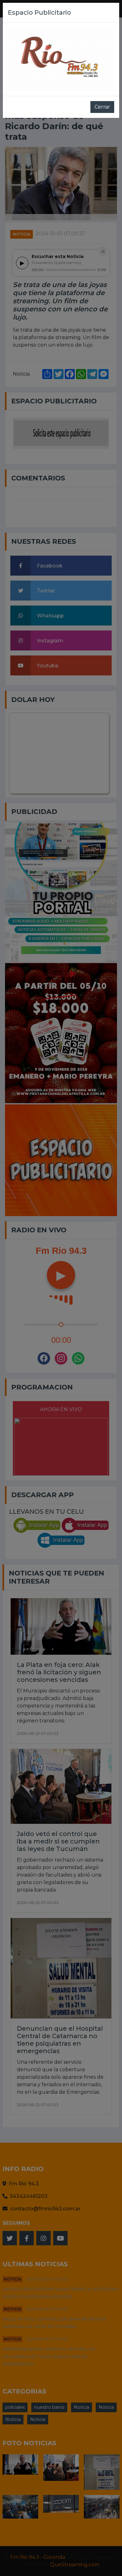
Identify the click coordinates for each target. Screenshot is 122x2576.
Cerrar (102, 107)
